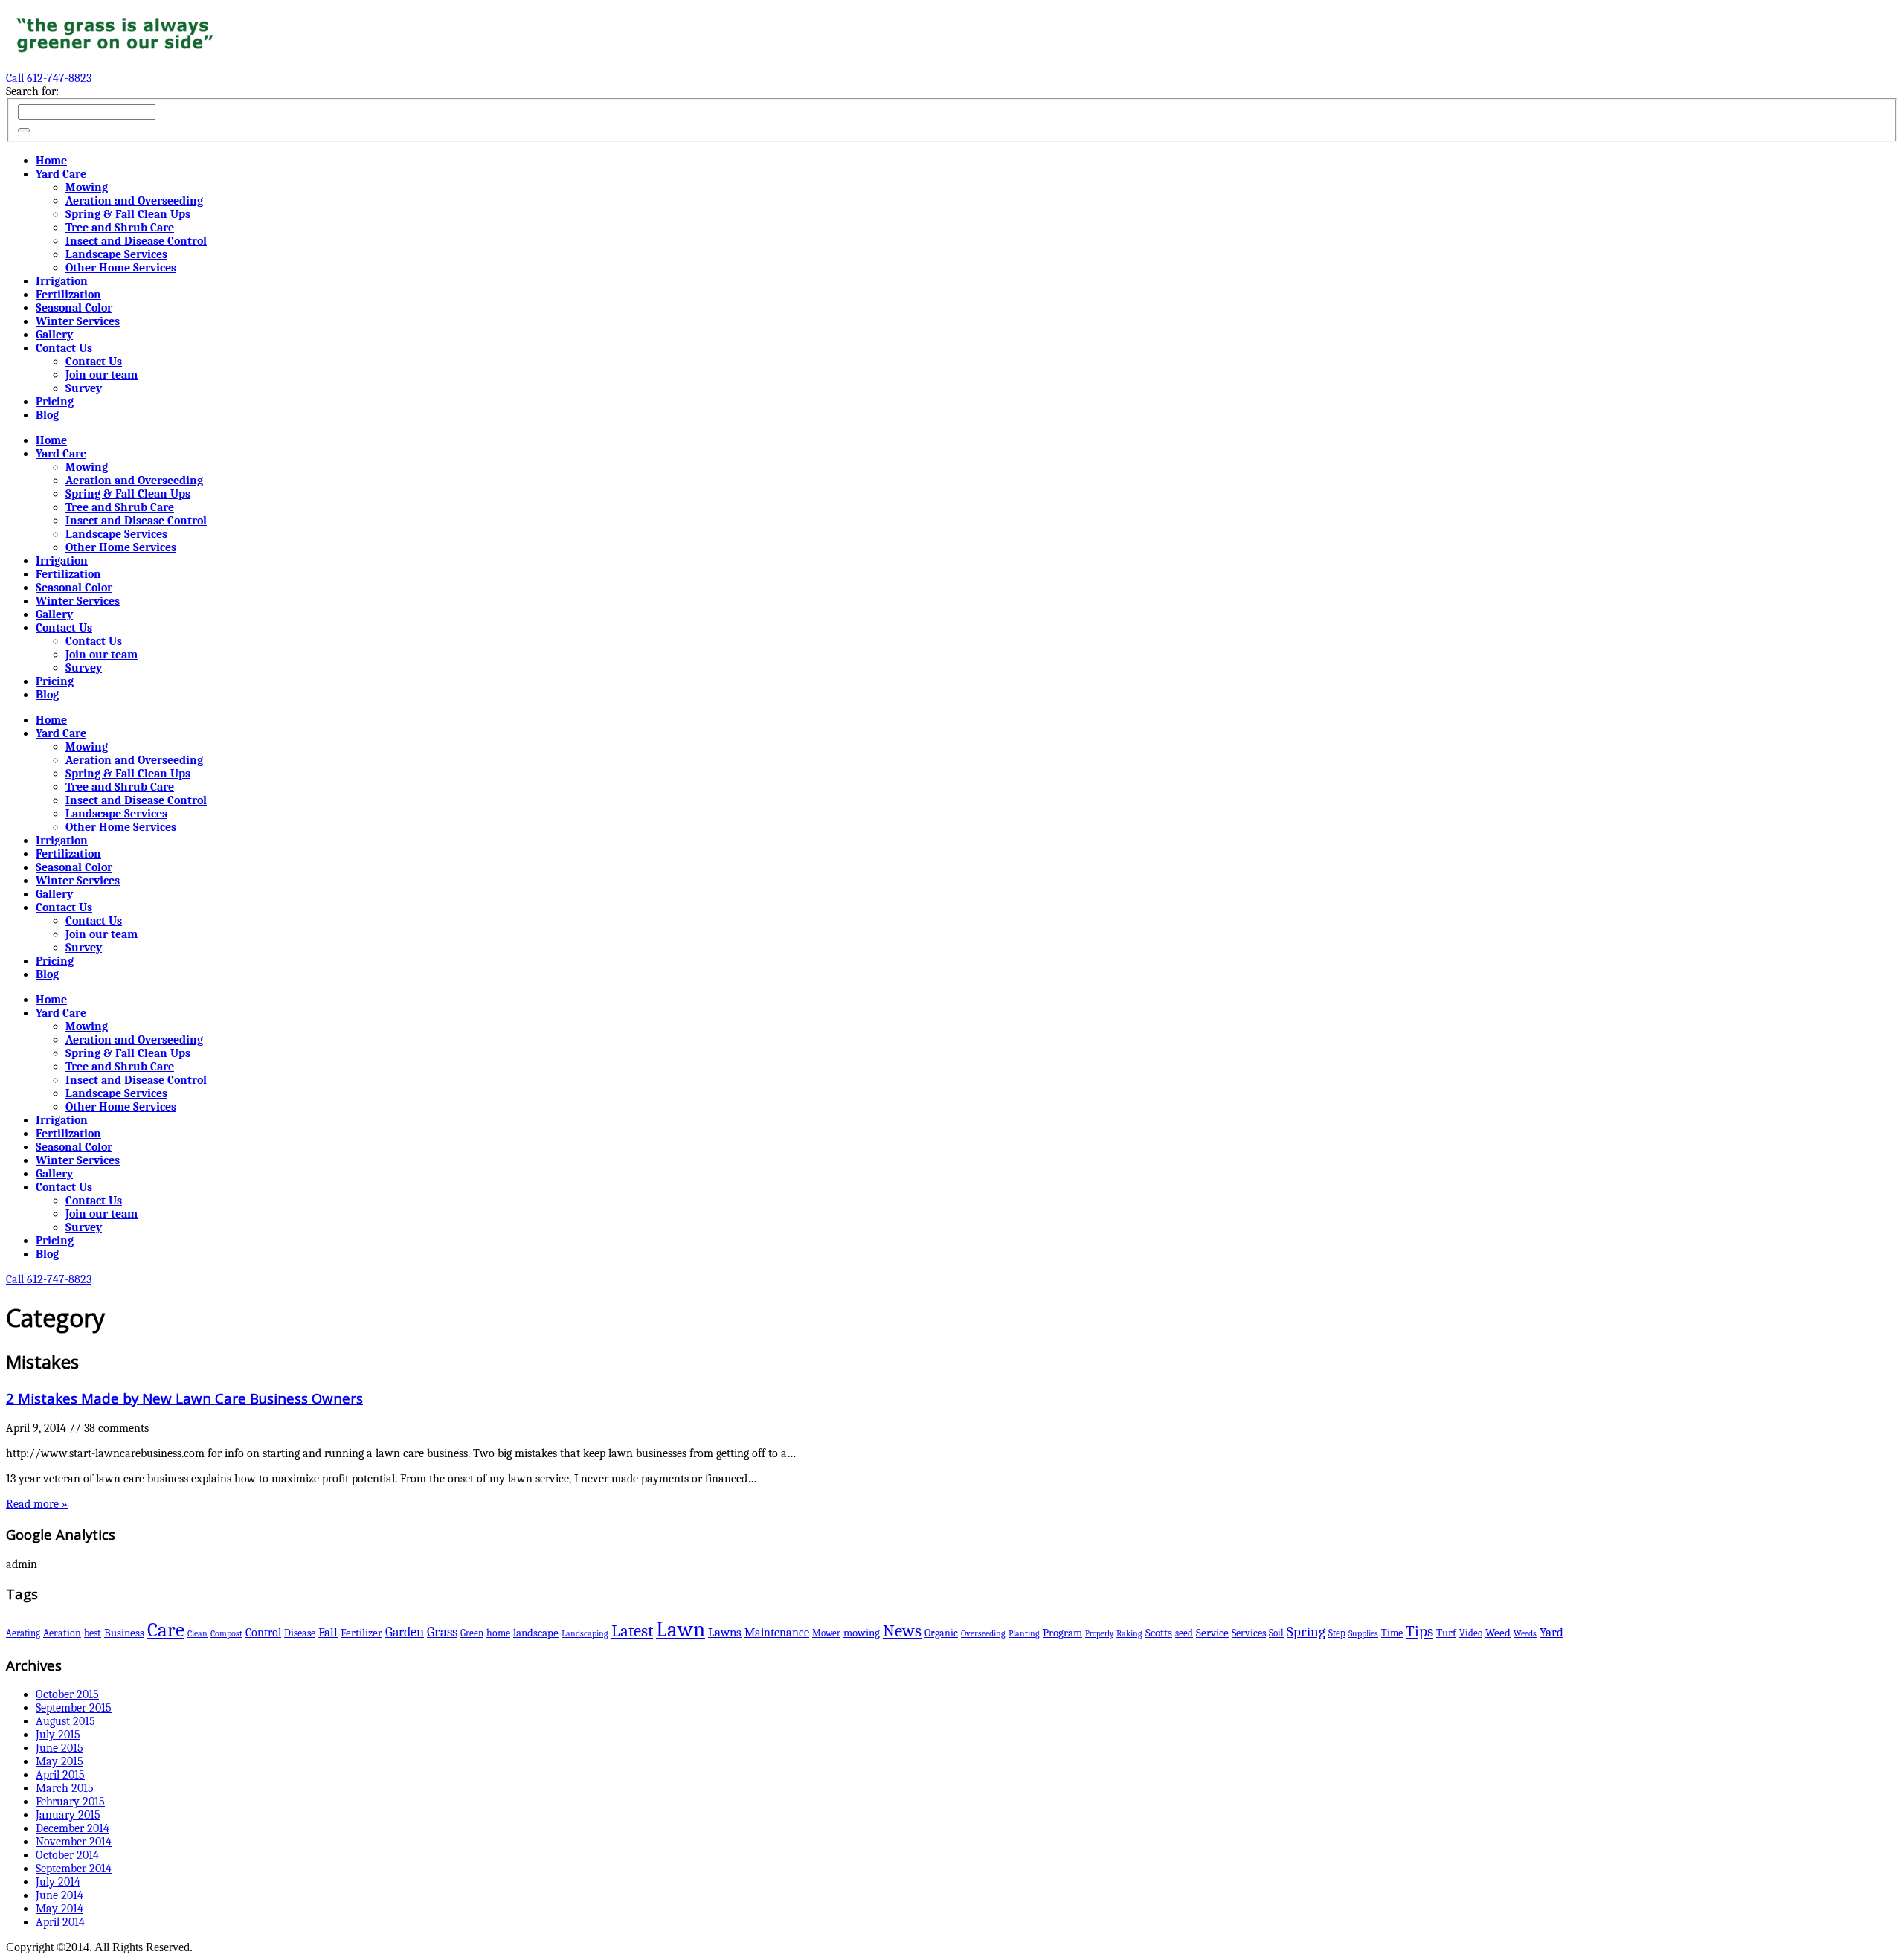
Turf (1446, 1633)
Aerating (23, 1633)
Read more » (37, 1504)
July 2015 (58, 1735)
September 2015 (74, 1708)
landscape (536, 1633)
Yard (1551, 1632)
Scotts (1159, 1633)
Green (472, 1633)
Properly (1099, 1634)
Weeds (1525, 1633)
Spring (1306, 1632)
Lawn (681, 1629)
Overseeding (983, 1633)
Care (166, 1630)
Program (1062, 1633)
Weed (1498, 1633)
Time (1392, 1633)
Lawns (725, 1632)
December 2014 (73, 1828)
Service (1212, 1633)
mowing (862, 1633)
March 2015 (65, 1788)
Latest (632, 1631)
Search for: (32, 91)
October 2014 (67, 1855)
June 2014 (59, 1895)
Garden (405, 1632)
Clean (197, 1633)
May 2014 (59, 1909)
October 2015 (67, 1694)
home (498, 1633)
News (902, 1631)
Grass (442, 1632)
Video (1471, 1633)
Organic (941, 1633)
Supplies (1363, 1633)
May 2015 (59, 1761)
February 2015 (70, 1802)
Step (1337, 1633)
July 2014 (58, 1882)
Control (263, 1632)
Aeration (62, 1633)
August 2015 (65, 1721)
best (93, 1633)
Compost (226, 1633)
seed (1184, 1633)
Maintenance (777, 1633)
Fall (328, 1632)
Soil (1276, 1633)
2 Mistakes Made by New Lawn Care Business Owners (184, 1398)
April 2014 (60, 1922)
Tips (1419, 1631)
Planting (1024, 1633)
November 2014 (74, 1842)
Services (1249, 1633)
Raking (1129, 1633)
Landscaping (585, 1633)
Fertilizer (361, 1633)
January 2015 (68, 1815)
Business (124, 1633)
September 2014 (74, 1869)
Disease (300, 1633)
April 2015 (60, 1775)
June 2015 (59, 1748)
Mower (826, 1633)
